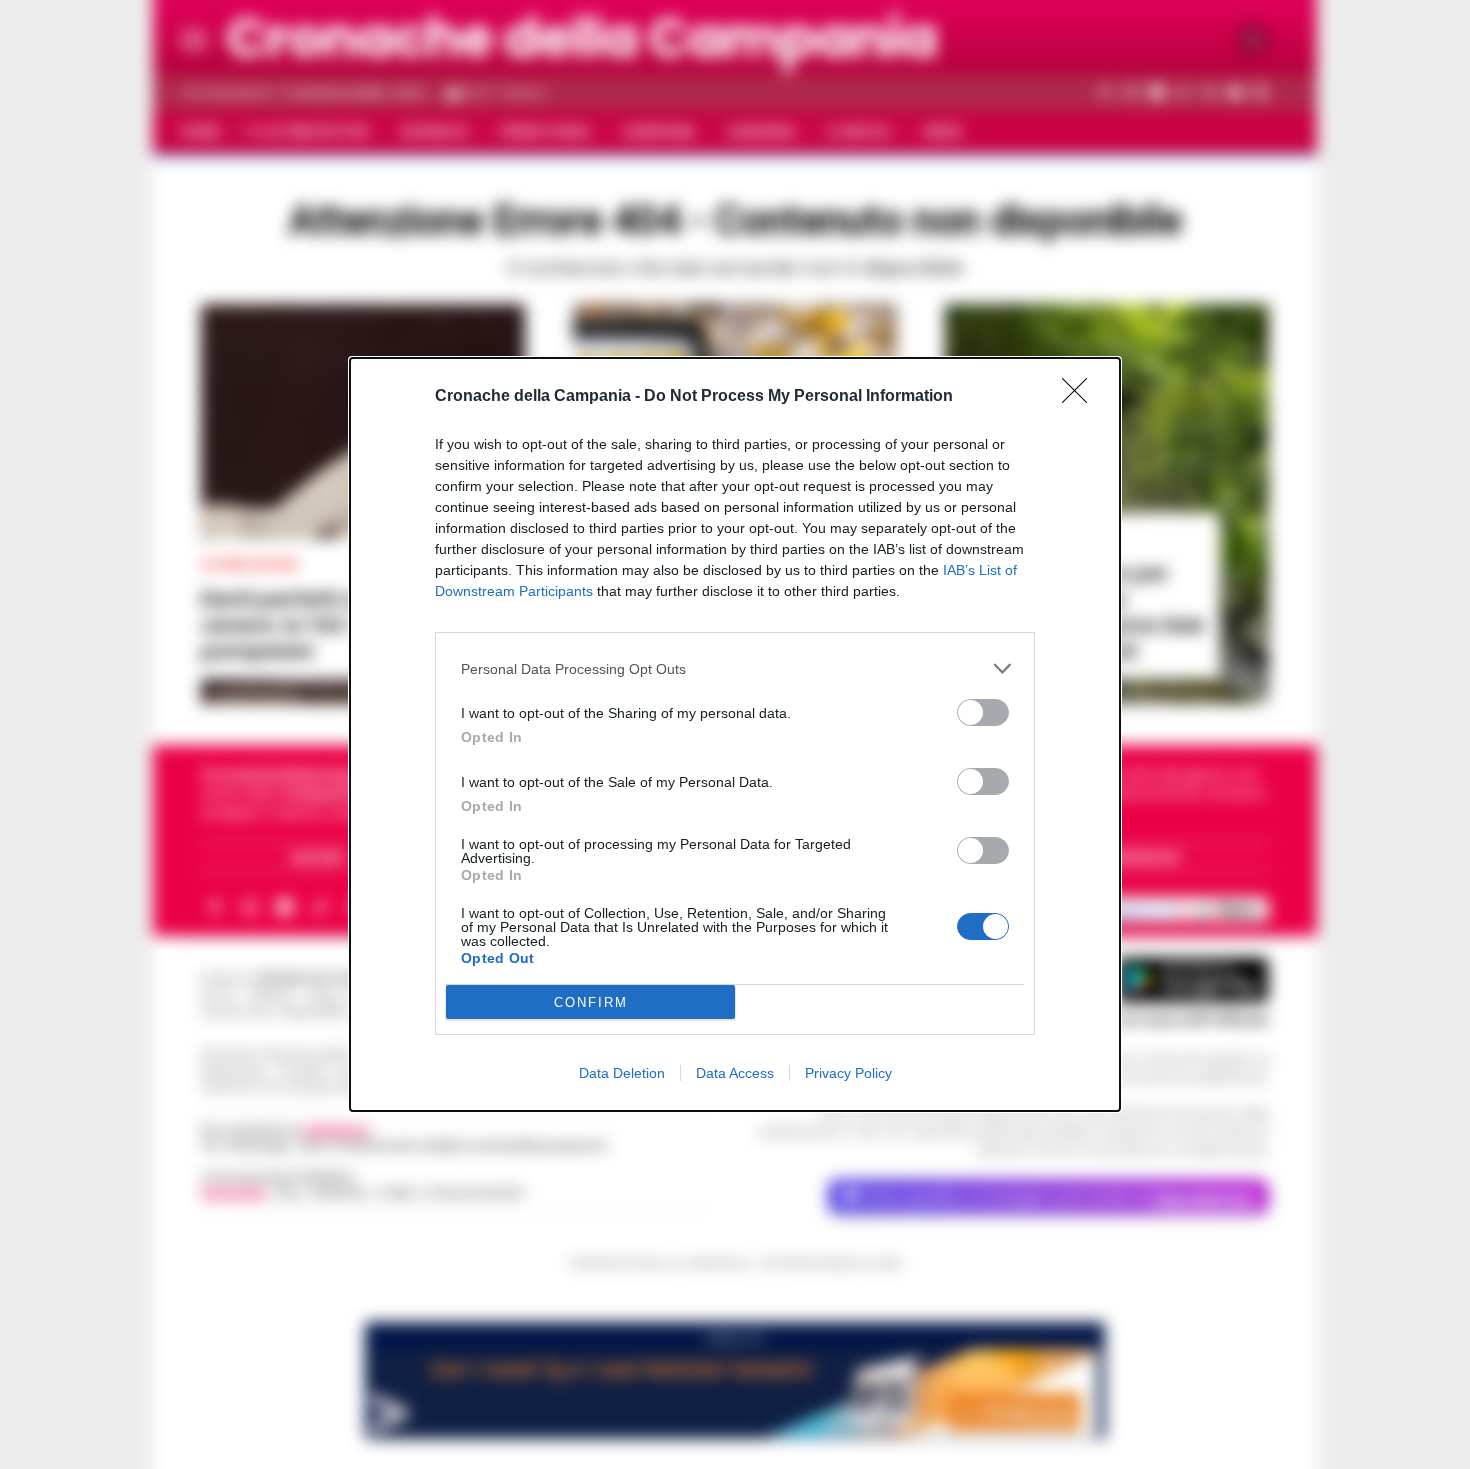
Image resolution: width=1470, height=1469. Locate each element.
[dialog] (735, 734)
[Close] (1081, 397)
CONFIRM (591, 1002)
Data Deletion (622, 1073)
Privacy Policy (848, 1073)
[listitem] (735, 668)
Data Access (735, 1073)
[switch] (983, 712)
